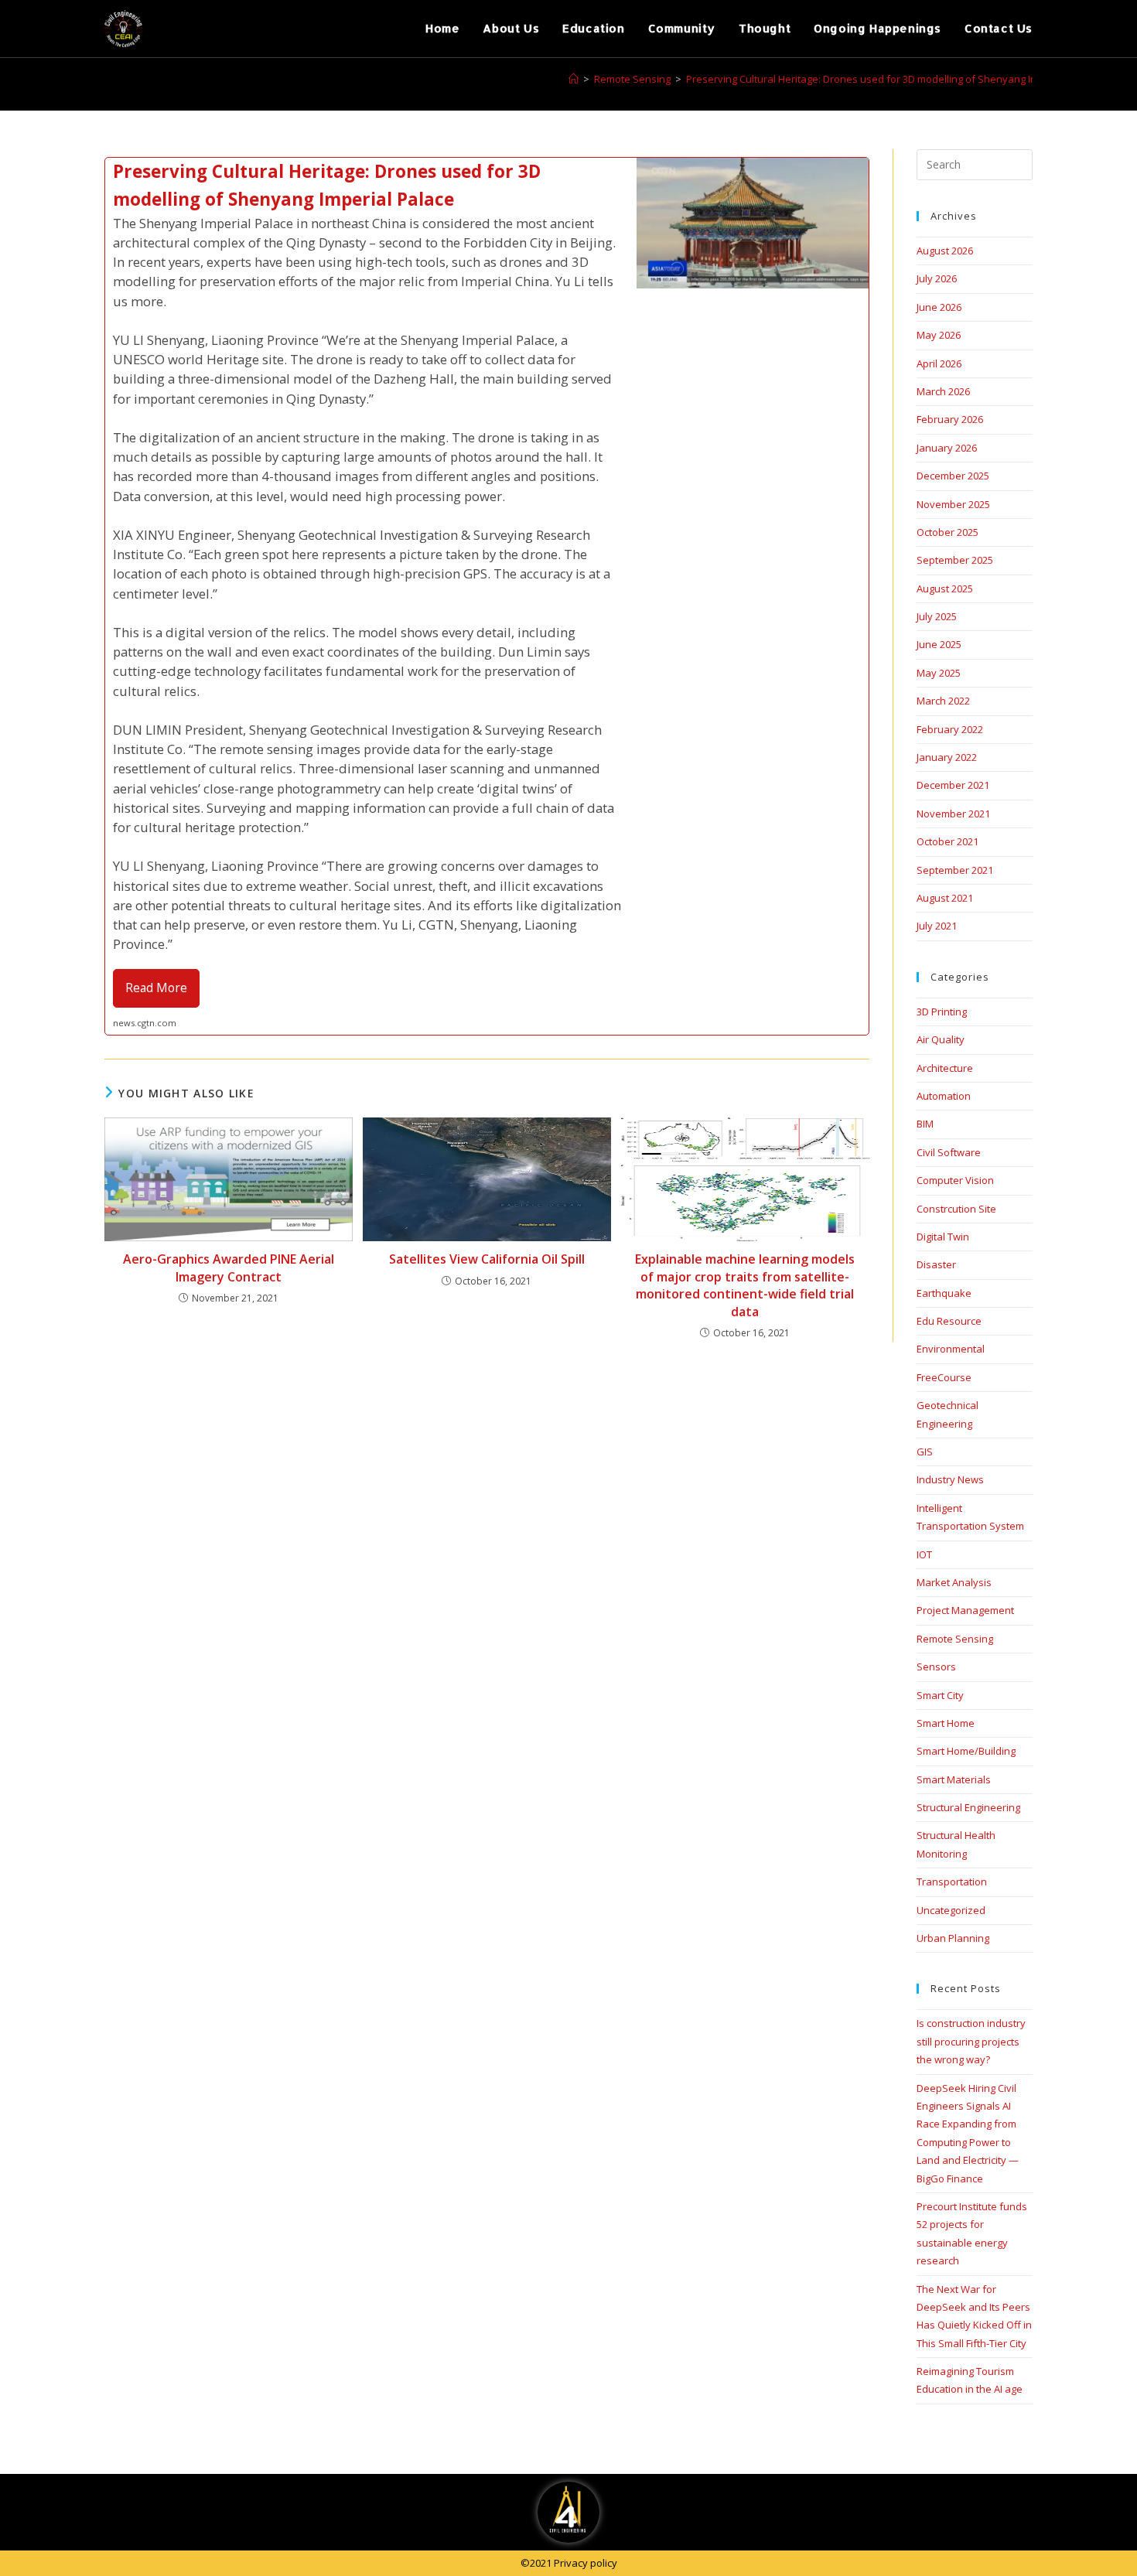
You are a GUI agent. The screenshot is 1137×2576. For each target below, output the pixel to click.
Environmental (951, 1349)
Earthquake (944, 1293)
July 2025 (937, 616)
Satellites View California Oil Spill (487, 1259)
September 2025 (955, 560)
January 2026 (947, 448)
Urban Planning (953, 1938)
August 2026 (945, 251)
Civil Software (949, 1152)
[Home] (574, 79)
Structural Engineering (968, 1807)
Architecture (945, 1068)
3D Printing (942, 1012)
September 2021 (955, 870)
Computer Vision (955, 1180)
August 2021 (945, 898)
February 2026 (950, 419)
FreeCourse (944, 1377)
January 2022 (947, 757)
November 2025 (953, 504)
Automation (944, 1096)
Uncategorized (951, 1910)
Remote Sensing (955, 1639)
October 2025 (947, 532)
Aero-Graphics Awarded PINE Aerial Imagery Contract (229, 1268)
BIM (925, 1124)
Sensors (936, 1667)
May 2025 (939, 673)
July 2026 (937, 278)
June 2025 (939, 644)
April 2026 (939, 363)
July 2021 (937, 926)
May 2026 (939, 335)
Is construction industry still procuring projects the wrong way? (971, 2041)
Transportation (952, 1882)
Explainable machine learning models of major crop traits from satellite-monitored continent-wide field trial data (745, 1285)
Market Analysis (954, 1582)
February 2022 (950, 729)
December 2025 (953, 476)
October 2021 (947, 841)
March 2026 (943, 391)
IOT (924, 1554)
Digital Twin (943, 1237)
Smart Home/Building (966, 1751)
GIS (925, 1452)
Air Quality (941, 1039)
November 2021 (953, 814)
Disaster (936, 1264)
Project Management (965, 1610)
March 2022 (943, 701)
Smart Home (946, 1723)
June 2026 (939, 307)
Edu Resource (949, 1321)
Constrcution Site (956, 1209)
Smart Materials (954, 1779)
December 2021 (953, 785)
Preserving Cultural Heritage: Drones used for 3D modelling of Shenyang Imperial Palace (893, 79)
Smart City (940, 1695)
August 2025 (945, 589)
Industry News (950, 1479)
